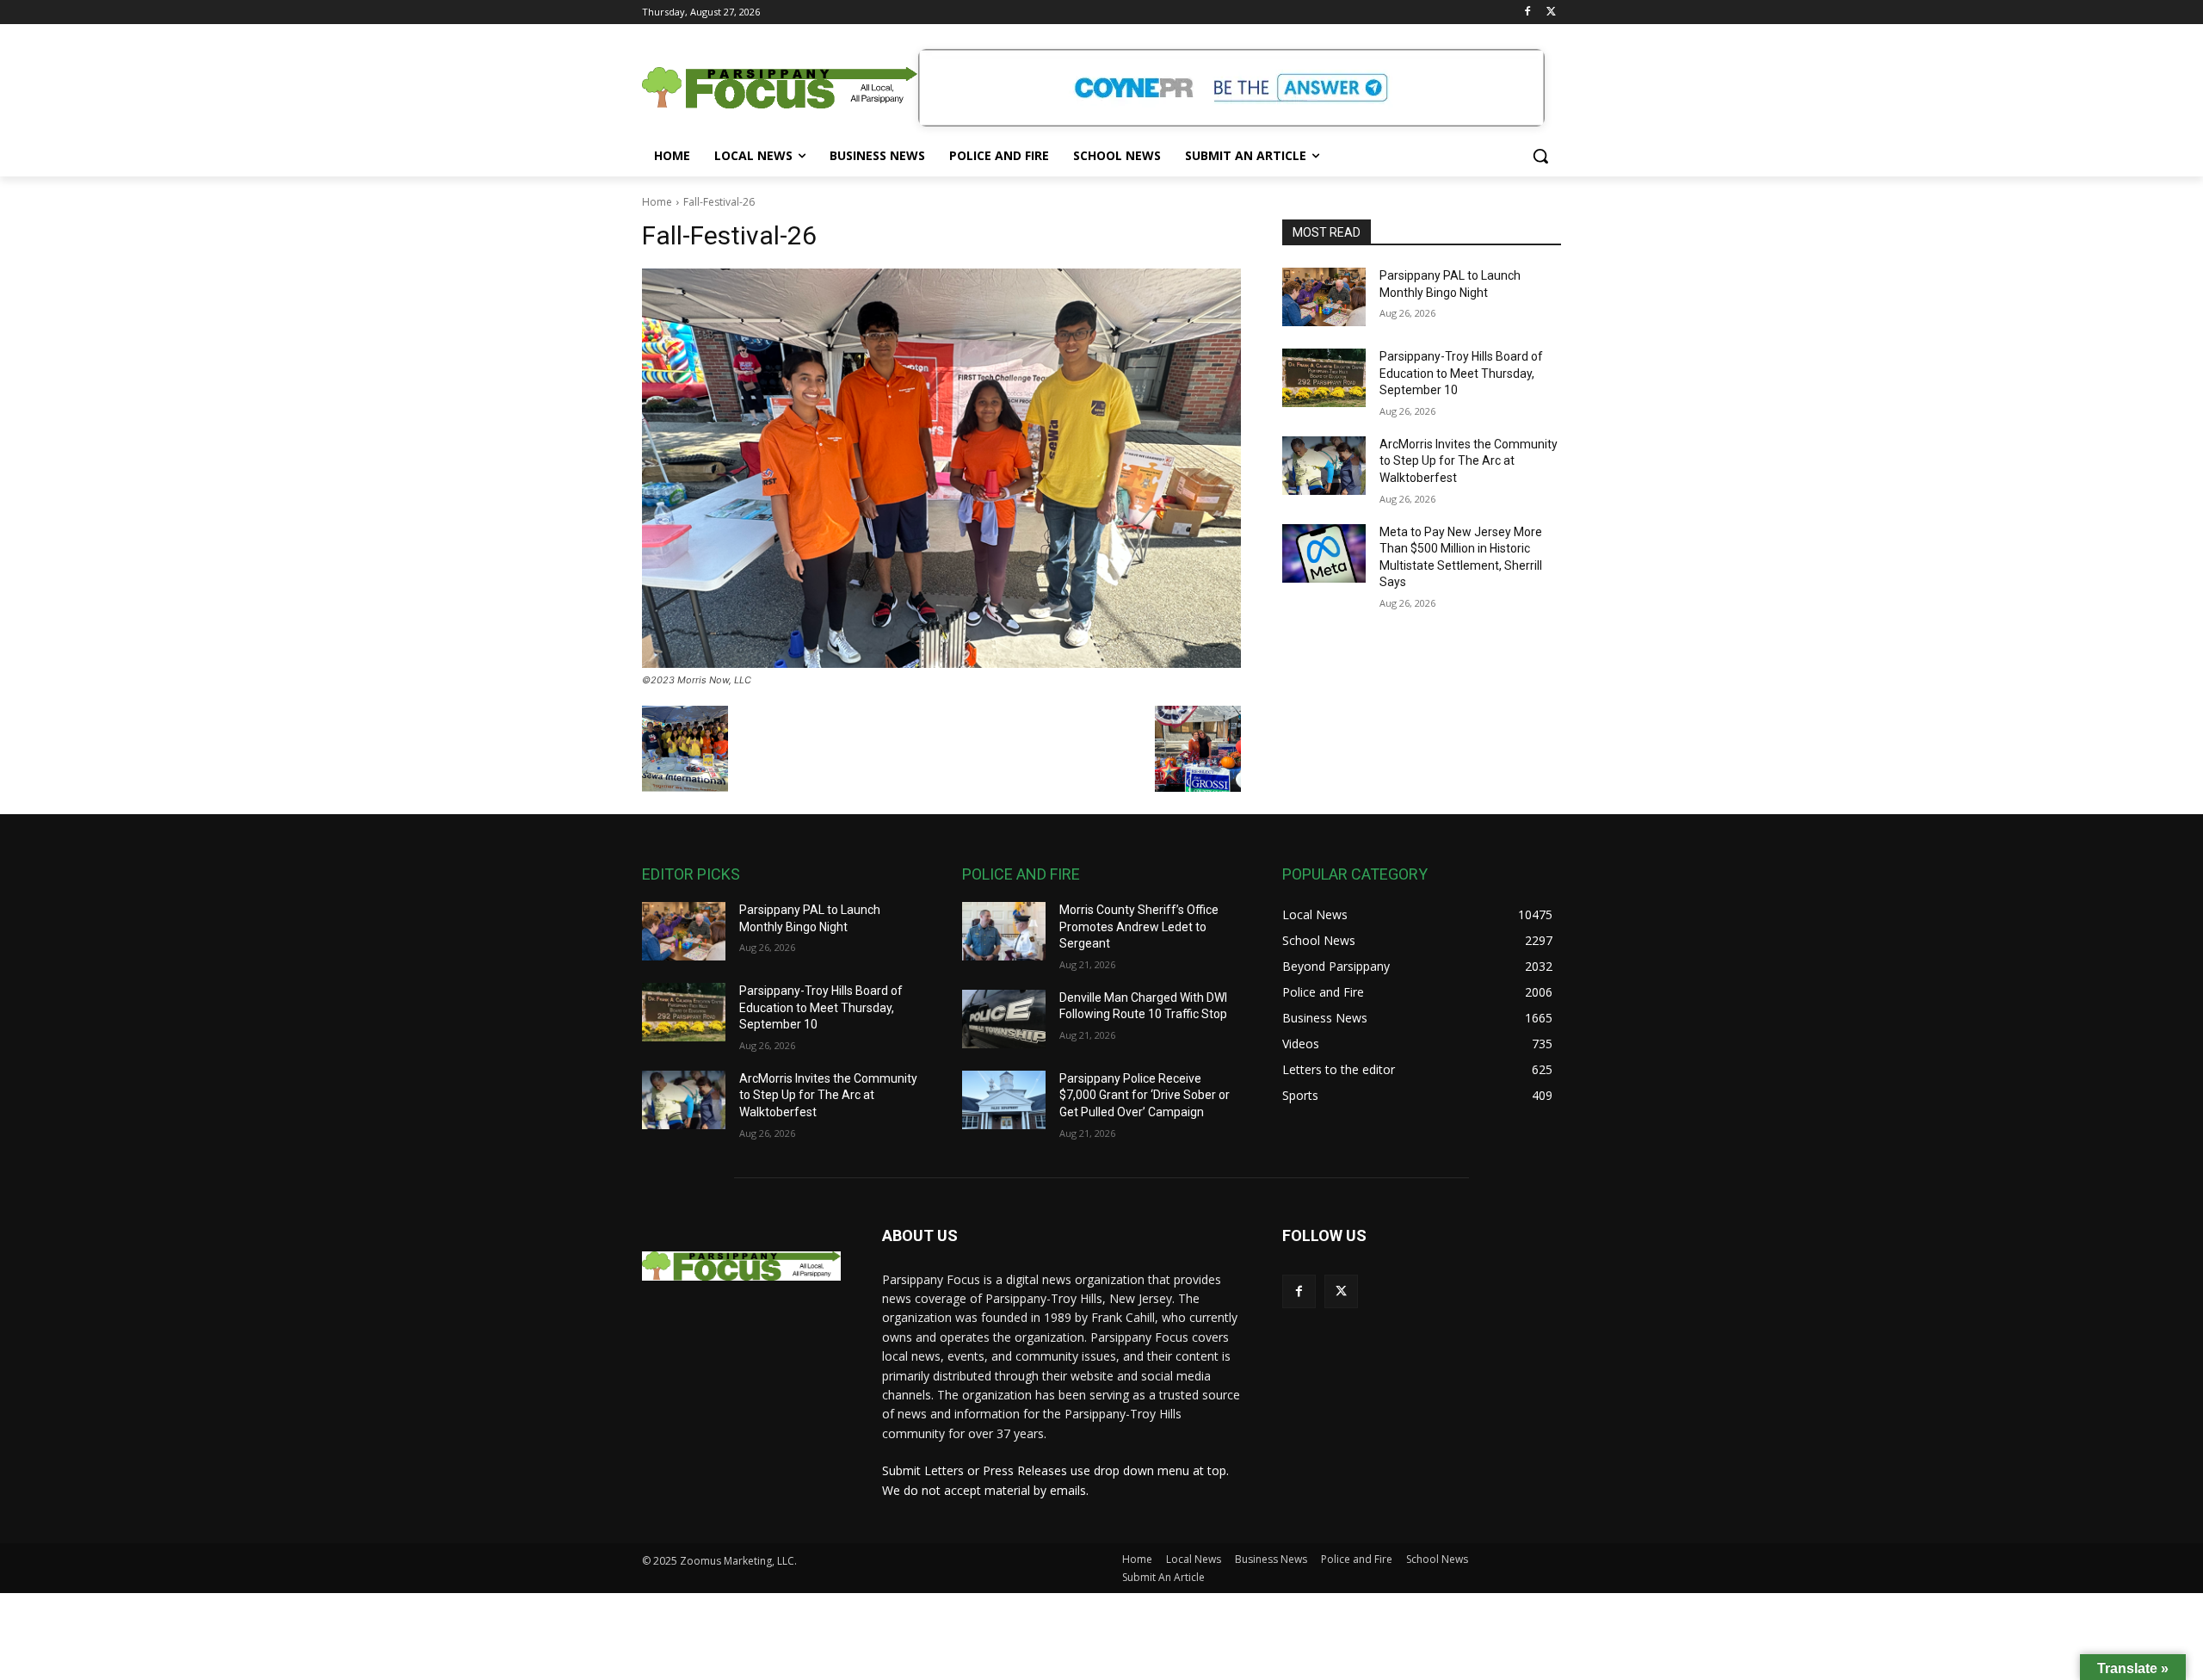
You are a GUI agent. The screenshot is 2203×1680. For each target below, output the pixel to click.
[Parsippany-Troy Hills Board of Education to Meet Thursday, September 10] (1324, 378)
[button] (1540, 156)
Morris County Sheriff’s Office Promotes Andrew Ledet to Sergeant (1139, 926)
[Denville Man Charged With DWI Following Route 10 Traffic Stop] (1004, 1019)
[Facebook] (1527, 12)
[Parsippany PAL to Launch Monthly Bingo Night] (1324, 297)
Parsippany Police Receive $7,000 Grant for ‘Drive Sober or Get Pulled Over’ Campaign (1145, 1095)
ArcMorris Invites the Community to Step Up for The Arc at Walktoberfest (1469, 461)
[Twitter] (1551, 12)
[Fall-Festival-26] (941, 468)
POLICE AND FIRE (1021, 874)
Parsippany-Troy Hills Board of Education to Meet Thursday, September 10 (1461, 373)
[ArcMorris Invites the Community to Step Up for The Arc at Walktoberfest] (1324, 466)
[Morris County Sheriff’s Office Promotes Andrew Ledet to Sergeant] (1004, 931)
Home (657, 202)
